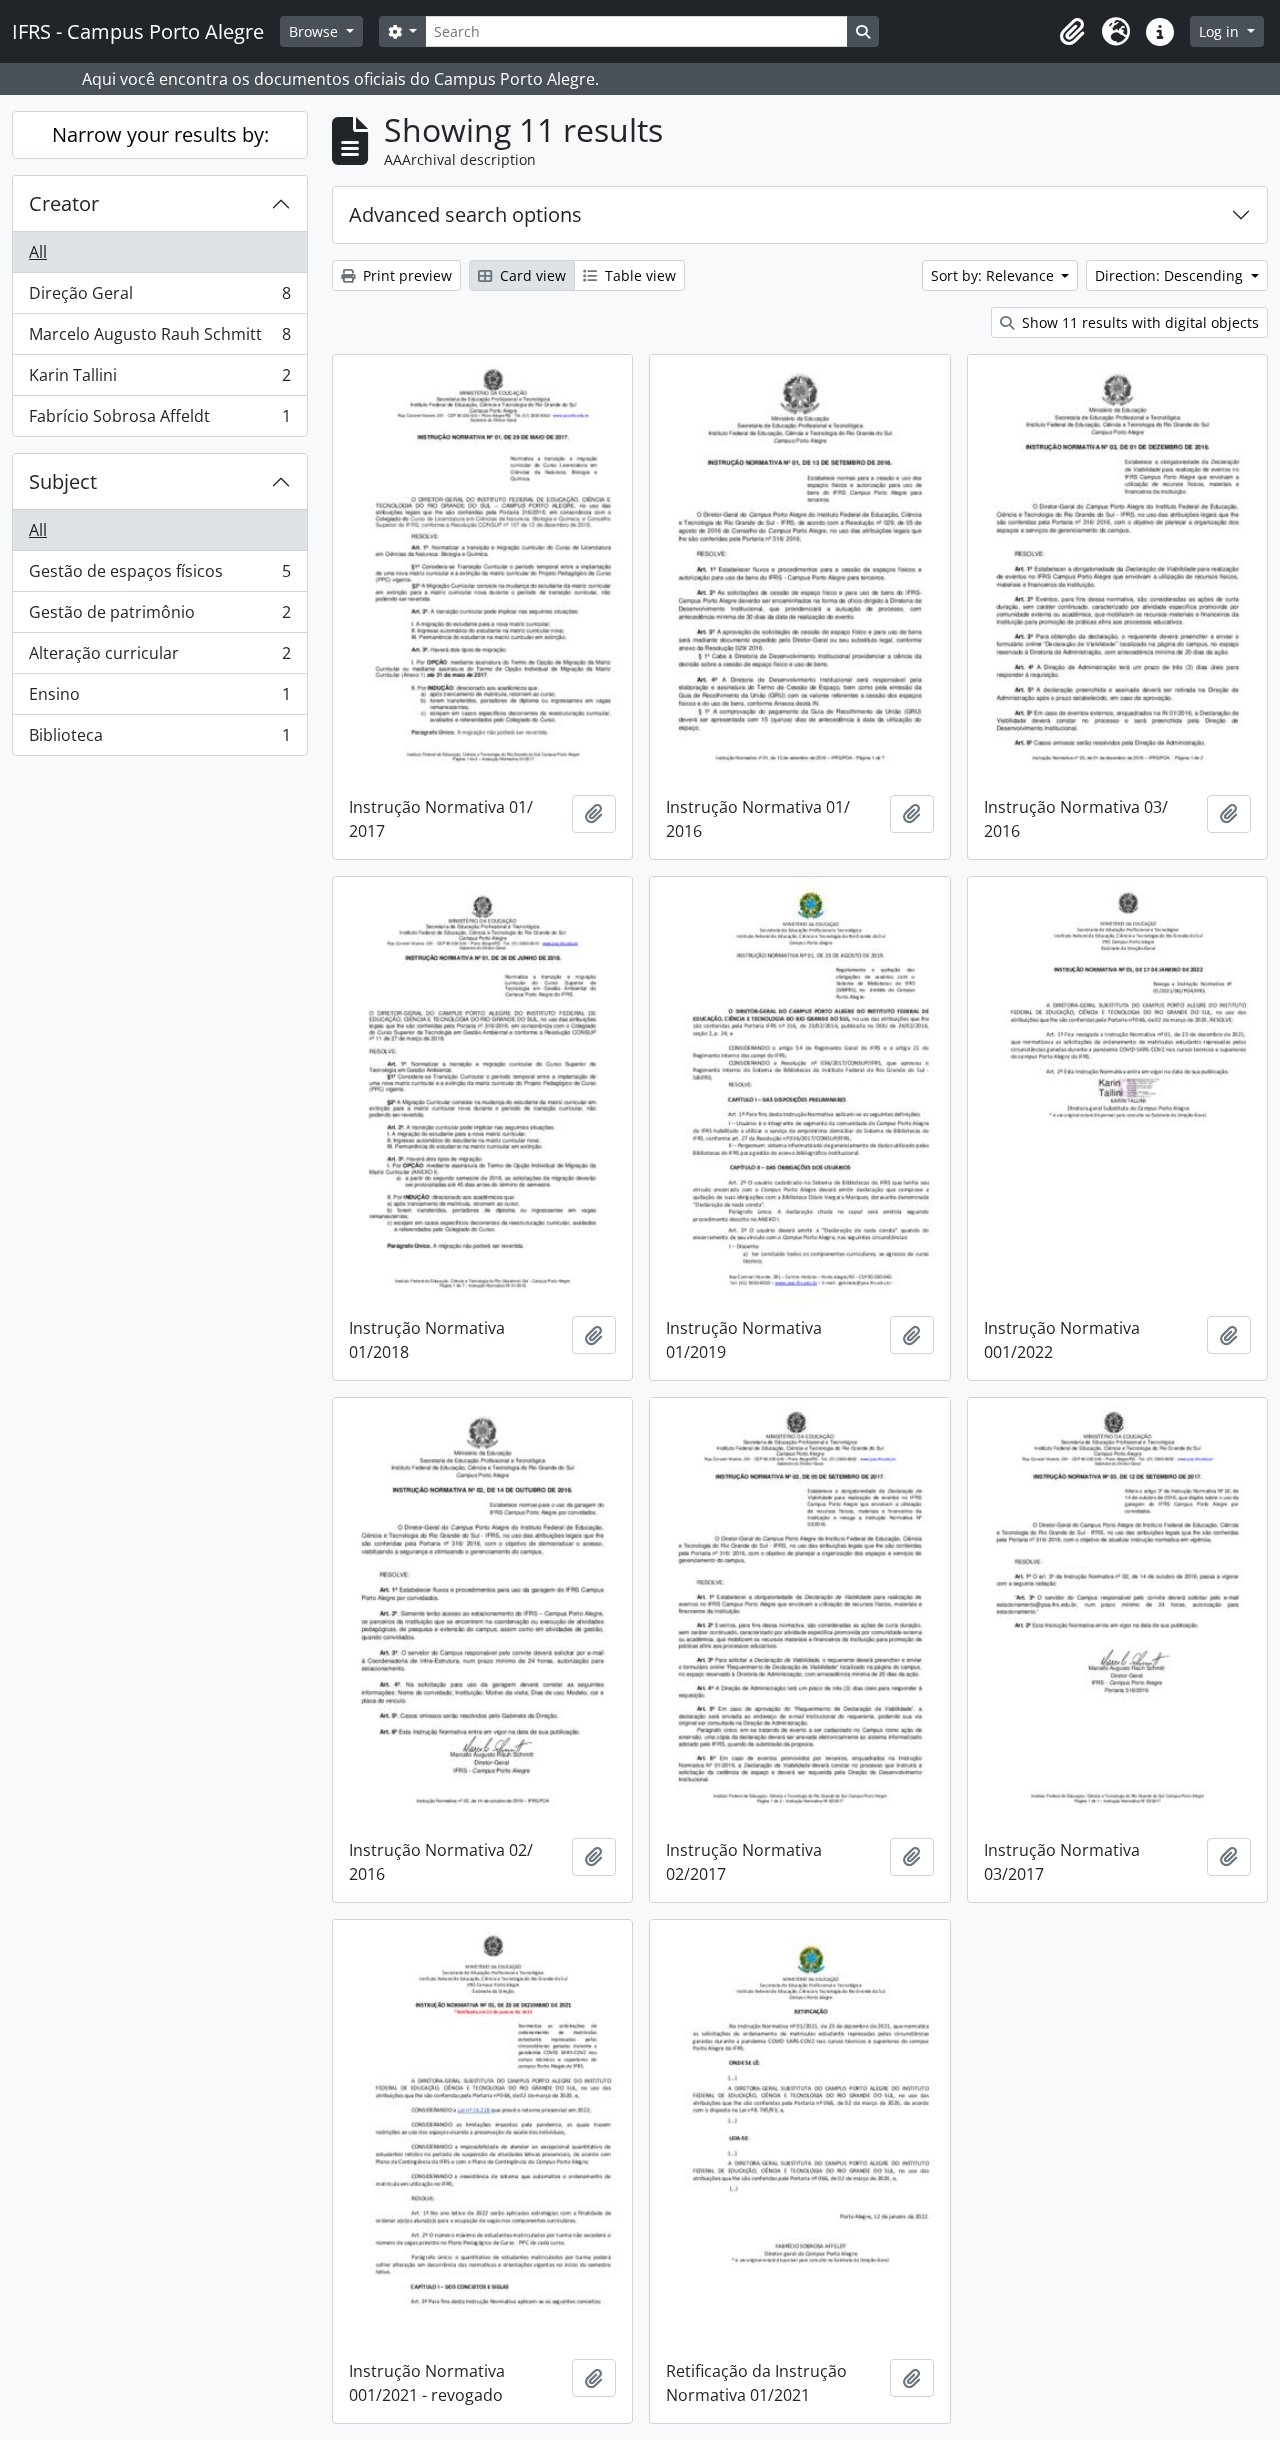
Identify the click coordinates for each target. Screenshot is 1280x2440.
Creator (64, 203)
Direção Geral (159, 298)
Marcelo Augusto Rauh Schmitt (159, 339)
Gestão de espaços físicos (159, 576)
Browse (315, 31)
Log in (1221, 31)
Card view (531, 275)
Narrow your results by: (160, 134)
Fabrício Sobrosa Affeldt (159, 420)
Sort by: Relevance (994, 275)
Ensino (159, 699)
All (38, 252)
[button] (1072, 32)
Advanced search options (465, 214)
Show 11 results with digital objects (1138, 322)
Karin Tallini (159, 380)
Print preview (405, 275)
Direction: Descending (1171, 275)
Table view (638, 275)
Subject (63, 481)
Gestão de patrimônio (159, 617)
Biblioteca (159, 739)
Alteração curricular (159, 658)
